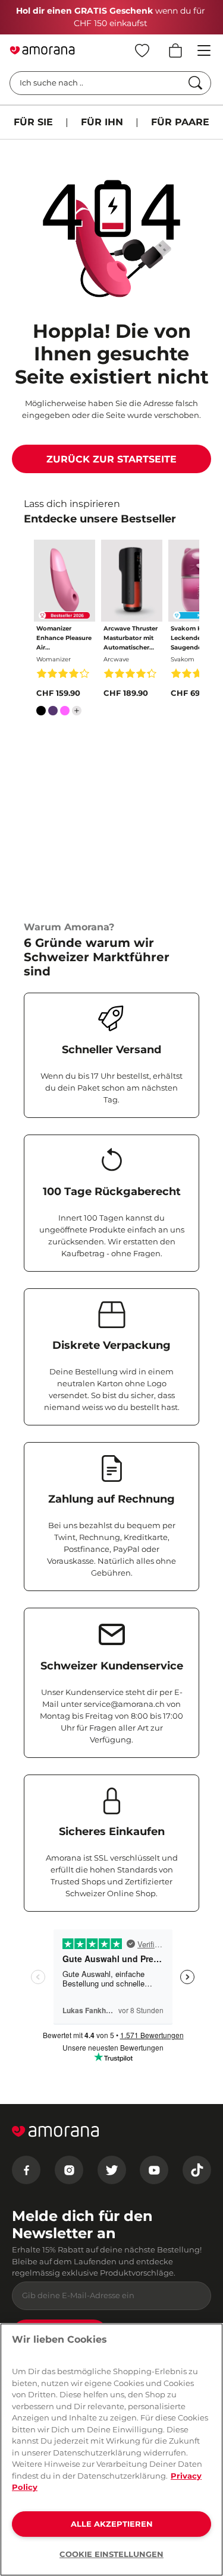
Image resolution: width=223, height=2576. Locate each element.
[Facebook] (26, 2170)
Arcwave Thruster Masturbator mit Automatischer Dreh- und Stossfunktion (131, 639)
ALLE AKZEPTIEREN (112, 2524)
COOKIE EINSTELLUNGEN (111, 2554)
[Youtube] (154, 2170)
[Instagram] (69, 2170)
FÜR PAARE (180, 122)
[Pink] (65, 713)
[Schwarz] (41, 713)
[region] (111, 2450)
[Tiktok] (197, 2170)
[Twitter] (112, 2170)
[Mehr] (77, 711)
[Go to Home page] (42, 50)
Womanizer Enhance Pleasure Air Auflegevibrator (64, 639)
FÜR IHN (102, 122)
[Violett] (53, 713)
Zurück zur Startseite (111, 459)
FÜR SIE (33, 122)
